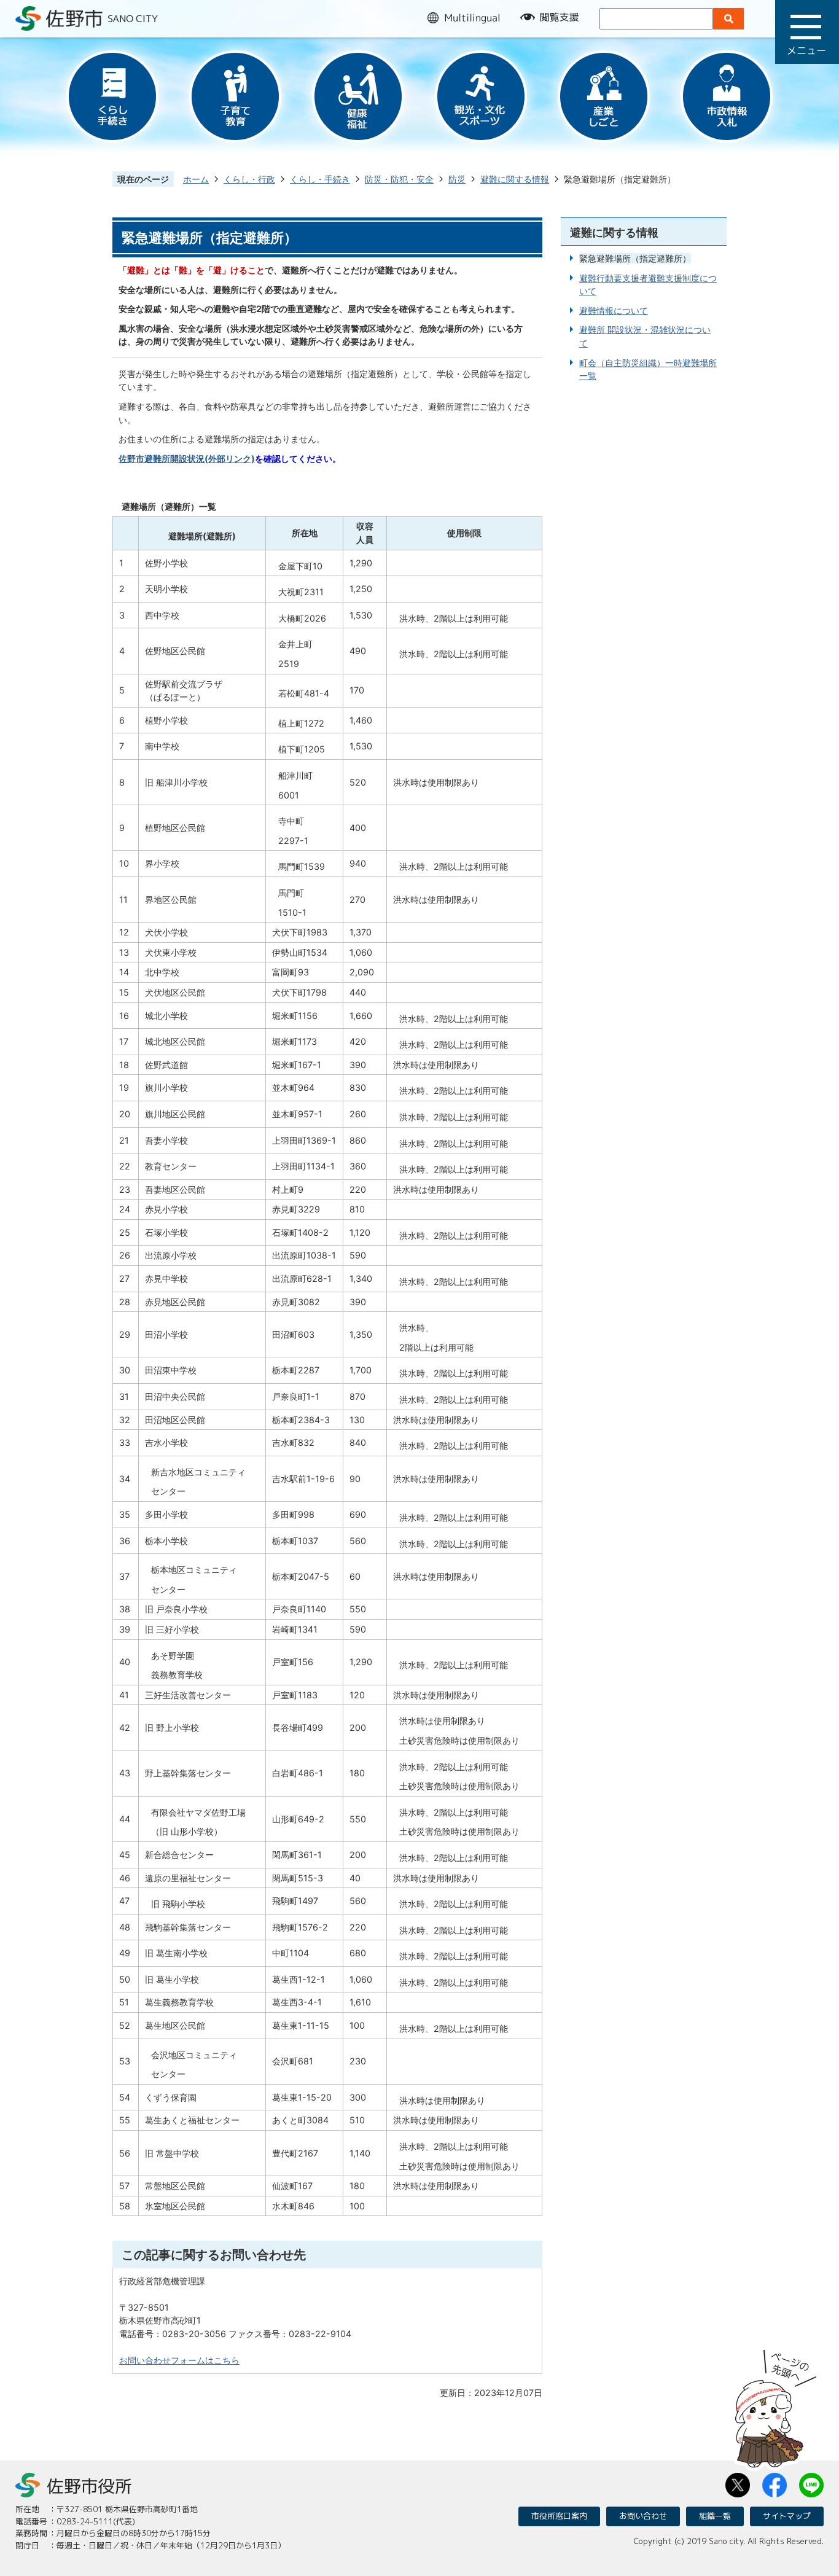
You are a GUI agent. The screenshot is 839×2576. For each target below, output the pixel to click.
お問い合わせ (643, 2516)
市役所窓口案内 (559, 2516)
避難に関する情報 (515, 179)
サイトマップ (787, 2516)
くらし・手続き (320, 179)
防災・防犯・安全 (399, 179)
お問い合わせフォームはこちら (179, 2360)
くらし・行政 (249, 179)
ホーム (196, 179)
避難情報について (614, 310)
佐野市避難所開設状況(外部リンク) (187, 459)
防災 (457, 179)
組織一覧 (715, 2516)
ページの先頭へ (776, 2405)
